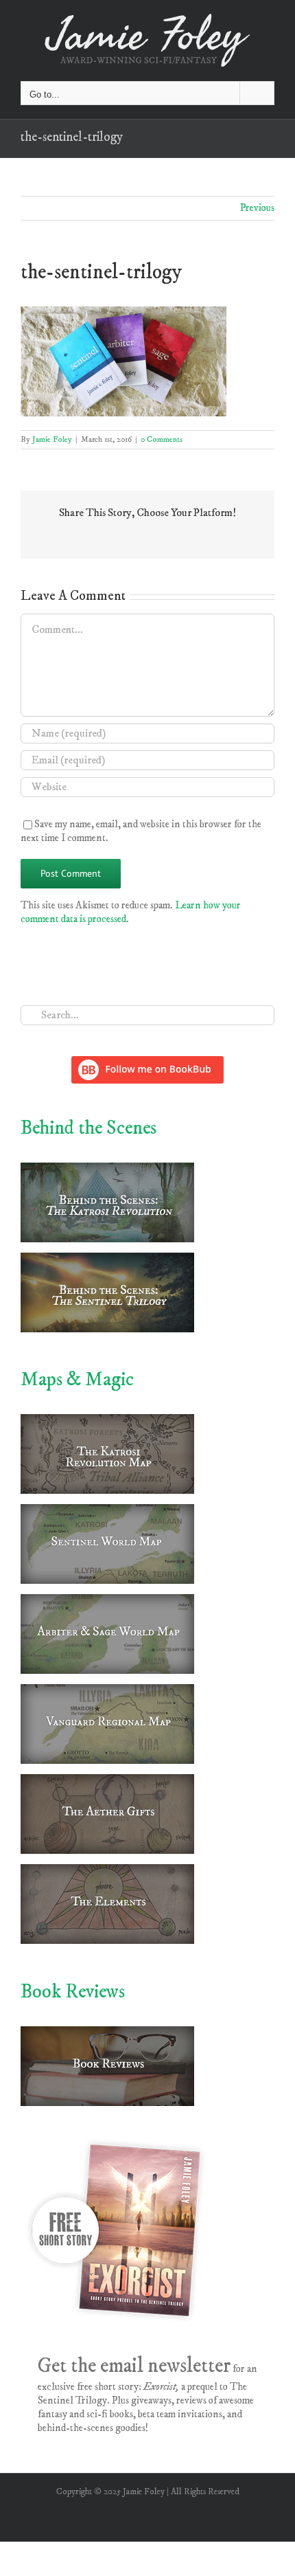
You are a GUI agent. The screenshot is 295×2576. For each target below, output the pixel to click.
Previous (257, 208)
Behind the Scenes (88, 1128)
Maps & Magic (77, 1379)
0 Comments (162, 439)
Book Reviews (73, 1992)
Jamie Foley (52, 439)
